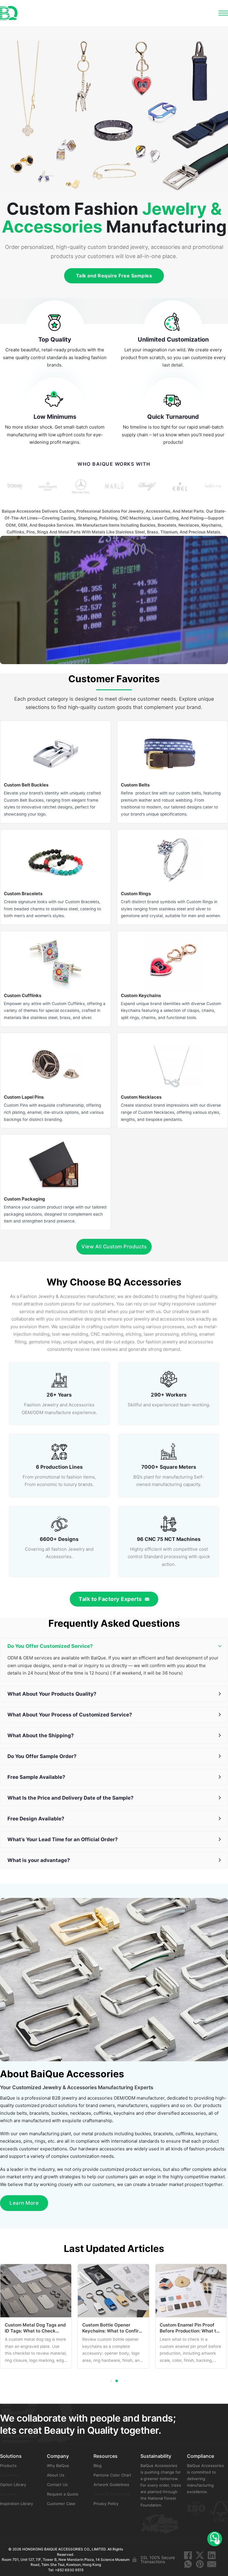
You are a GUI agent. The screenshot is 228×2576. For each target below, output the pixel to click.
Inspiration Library (16, 2504)
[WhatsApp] (188, 2564)
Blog (98, 2466)
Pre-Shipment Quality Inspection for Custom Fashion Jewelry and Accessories (184, 2334)
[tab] (111, 2381)
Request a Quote (63, 2494)
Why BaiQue (58, 2466)
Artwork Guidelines (111, 2485)
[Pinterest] (200, 2564)
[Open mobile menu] (223, 13)
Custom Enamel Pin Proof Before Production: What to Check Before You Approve (112, 2331)
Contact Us (57, 2485)
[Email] (212, 2564)
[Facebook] (188, 2555)
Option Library (13, 2485)
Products (8, 2466)
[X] (200, 2555)
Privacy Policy (106, 2504)
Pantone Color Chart (112, 2475)
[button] (114, 1646)
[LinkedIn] (212, 2555)
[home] (9, 13)
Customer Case (61, 2504)
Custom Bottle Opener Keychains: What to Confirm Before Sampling (35, 2331)
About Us (56, 2475)
